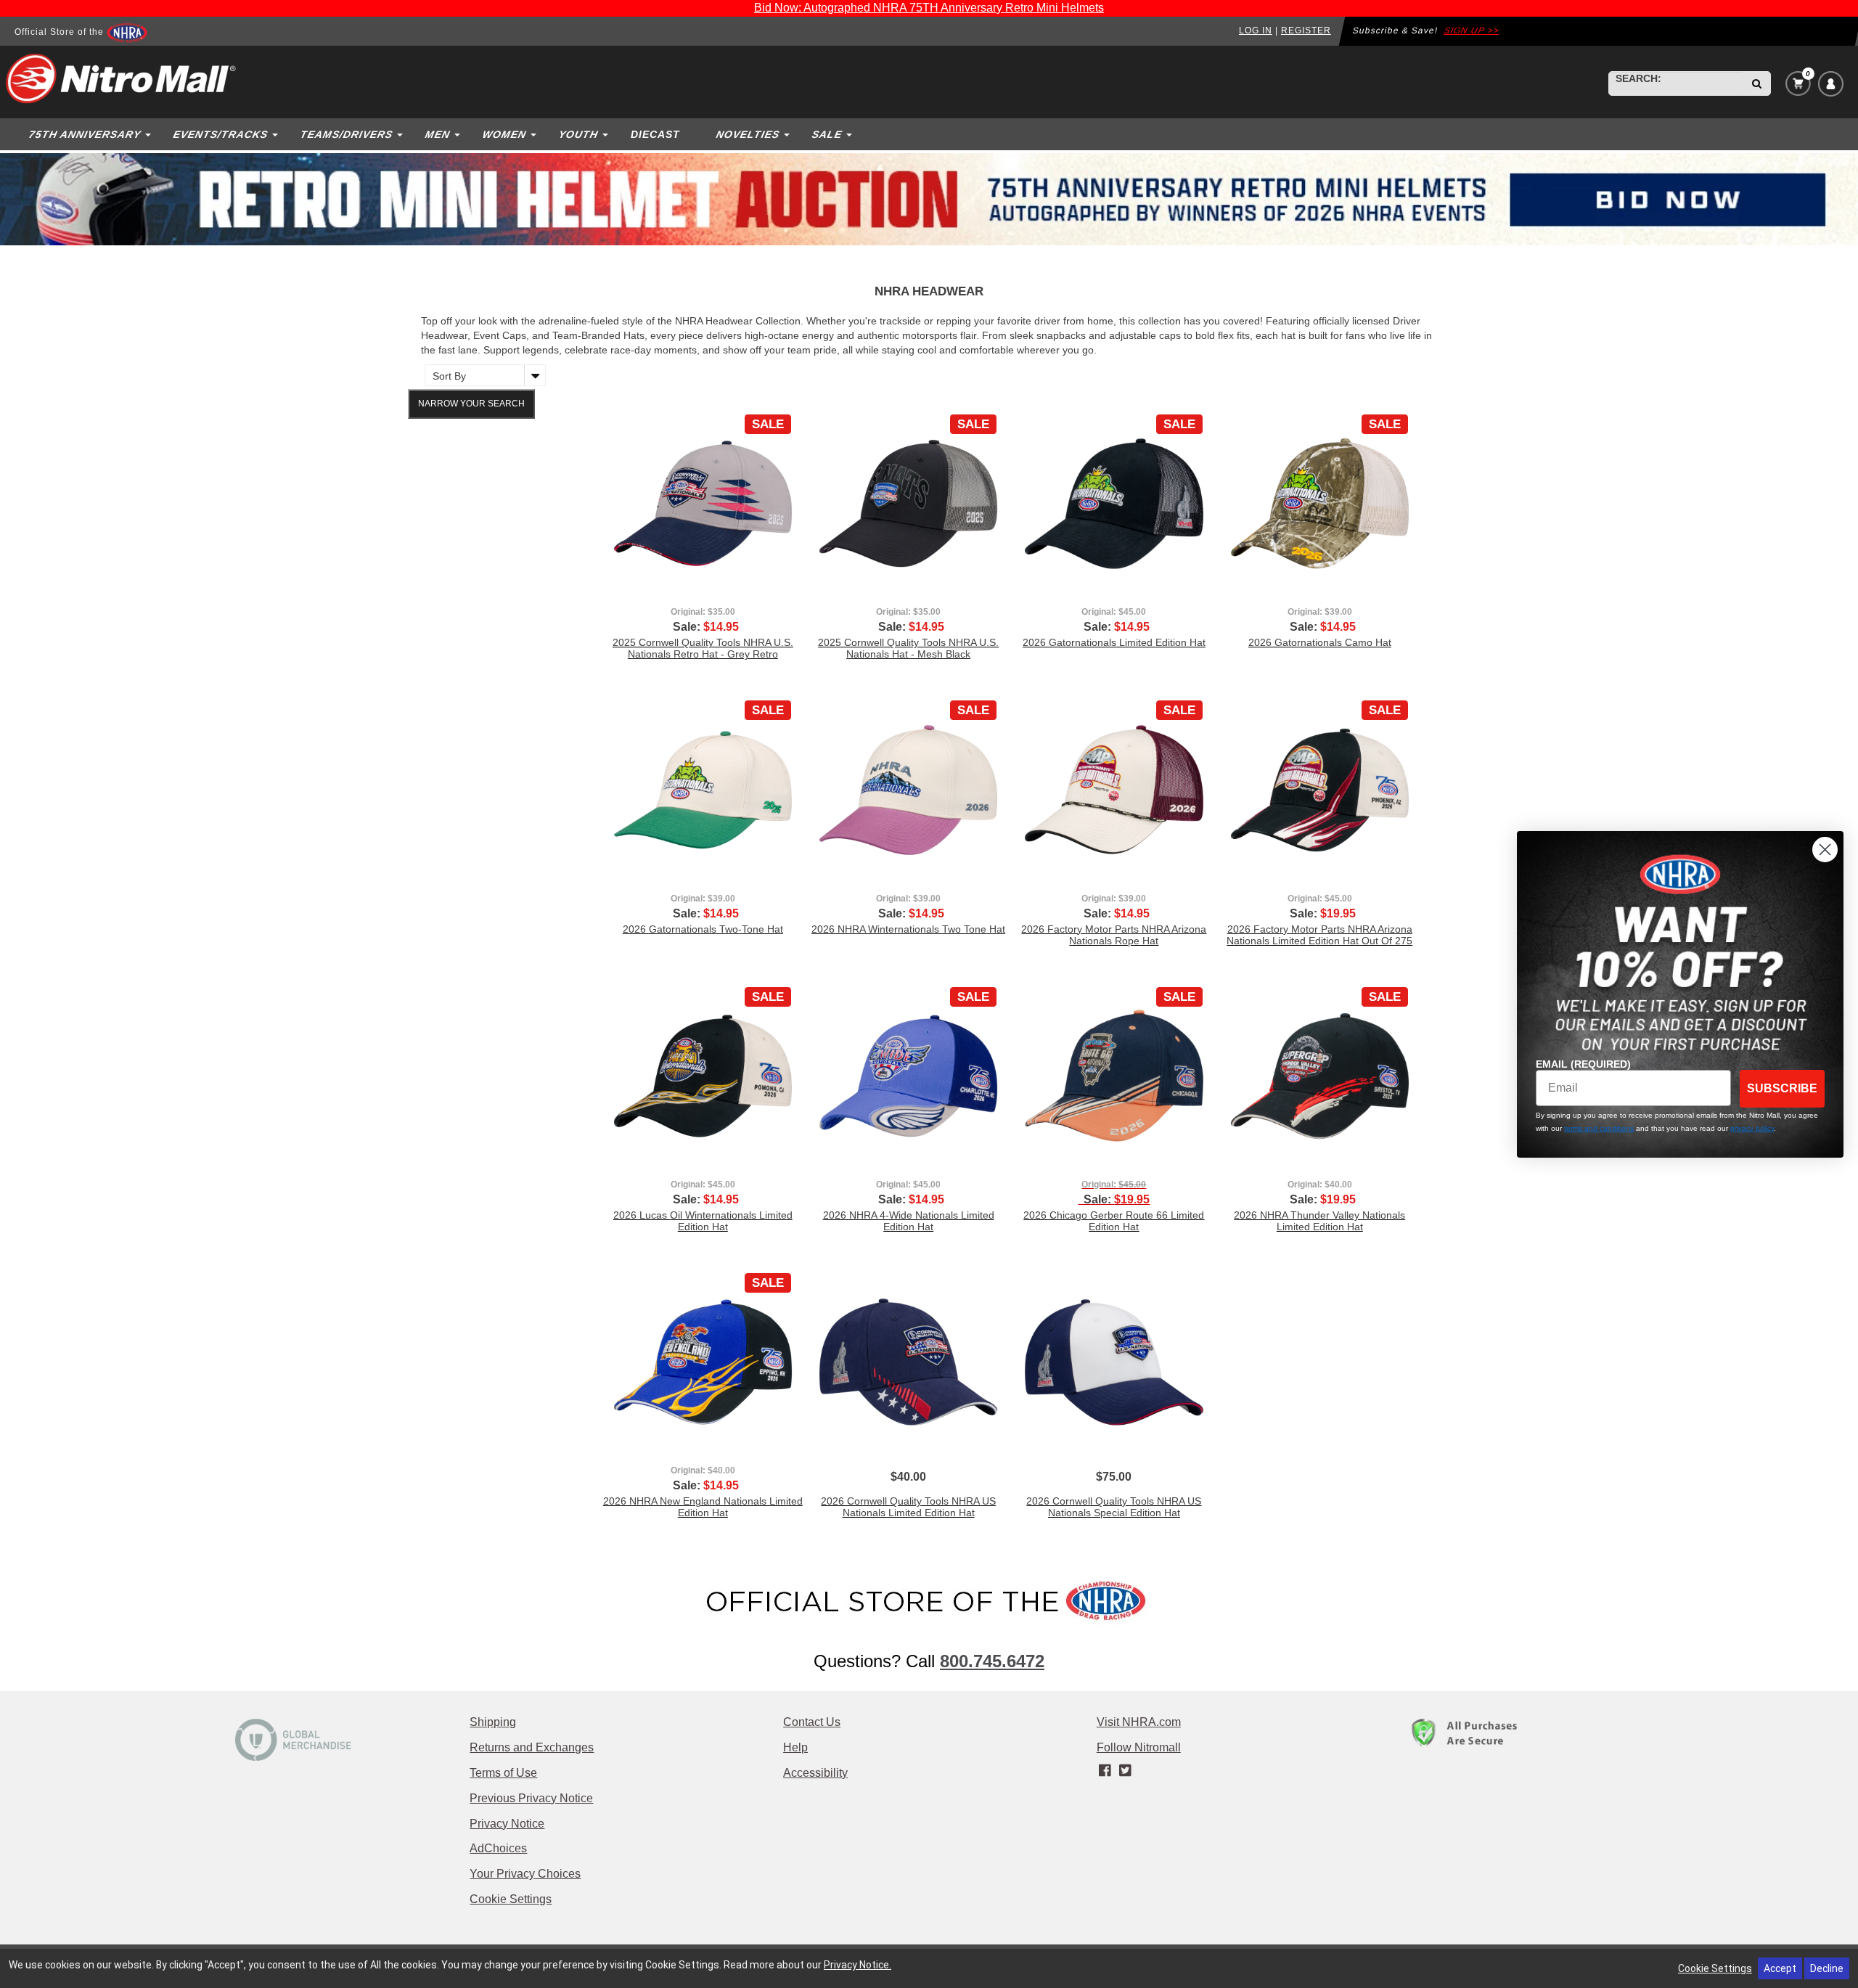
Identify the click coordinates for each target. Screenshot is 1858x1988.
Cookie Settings (511, 1899)
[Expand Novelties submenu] (788, 134)
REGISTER (1306, 30)
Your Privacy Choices (525, 1874)
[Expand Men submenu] (459, 134)
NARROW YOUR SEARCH (471, 404)
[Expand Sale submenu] (851, 134)
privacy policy (1752, 1128)
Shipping (493, 1722)
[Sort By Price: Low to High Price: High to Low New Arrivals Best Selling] (482, 375)
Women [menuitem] (504, 134)
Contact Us (812, 1722)
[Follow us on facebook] (1106, 1771)
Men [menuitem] (437, 134)
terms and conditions (1599, 1128)
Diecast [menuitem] (655, 134)
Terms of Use (503, 1773)
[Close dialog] (1825, 850)
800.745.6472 (992, 1661)
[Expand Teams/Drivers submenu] (401, 134)
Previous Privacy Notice (531, 1798)
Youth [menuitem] (578, 134)
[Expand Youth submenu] (607, 134)
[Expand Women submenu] (535, 134)
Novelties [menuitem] (748, 134)
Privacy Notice (507, 1824)
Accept (1780, 1968)
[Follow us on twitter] (1125, 1771)
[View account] (1831, 84)
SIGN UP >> (1472, 30)
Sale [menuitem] (827, 134)
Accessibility (815, 1773)
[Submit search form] (1757, 83)
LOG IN (1256, 30)
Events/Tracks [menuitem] (220, 134)
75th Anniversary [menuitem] (85, 134)
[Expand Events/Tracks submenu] (277, 134)
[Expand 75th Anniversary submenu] (150, 134)
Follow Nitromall (1139, 1747)
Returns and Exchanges (532, 1747)
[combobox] (1676, 83)
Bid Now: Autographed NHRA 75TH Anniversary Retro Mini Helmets (929, 8)
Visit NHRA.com (1139, 1722)
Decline (1827, 1968)
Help (795, 1747)
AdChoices (498, 1848)
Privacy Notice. (858, 1965)
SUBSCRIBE (1782, 1088)
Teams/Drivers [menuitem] (346, 134)
